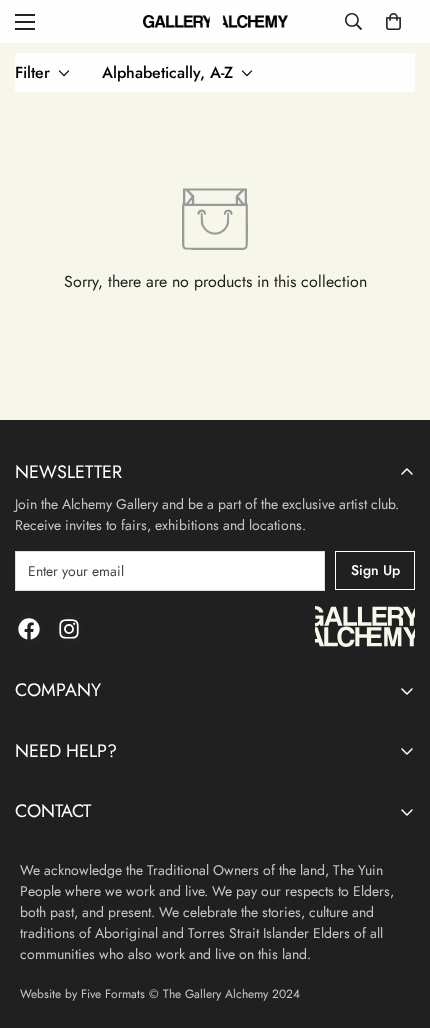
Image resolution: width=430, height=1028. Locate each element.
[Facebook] (29, 629)
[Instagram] (69, 629)
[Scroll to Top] (394, 922)
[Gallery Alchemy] (215, 21)
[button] (393, 21)
